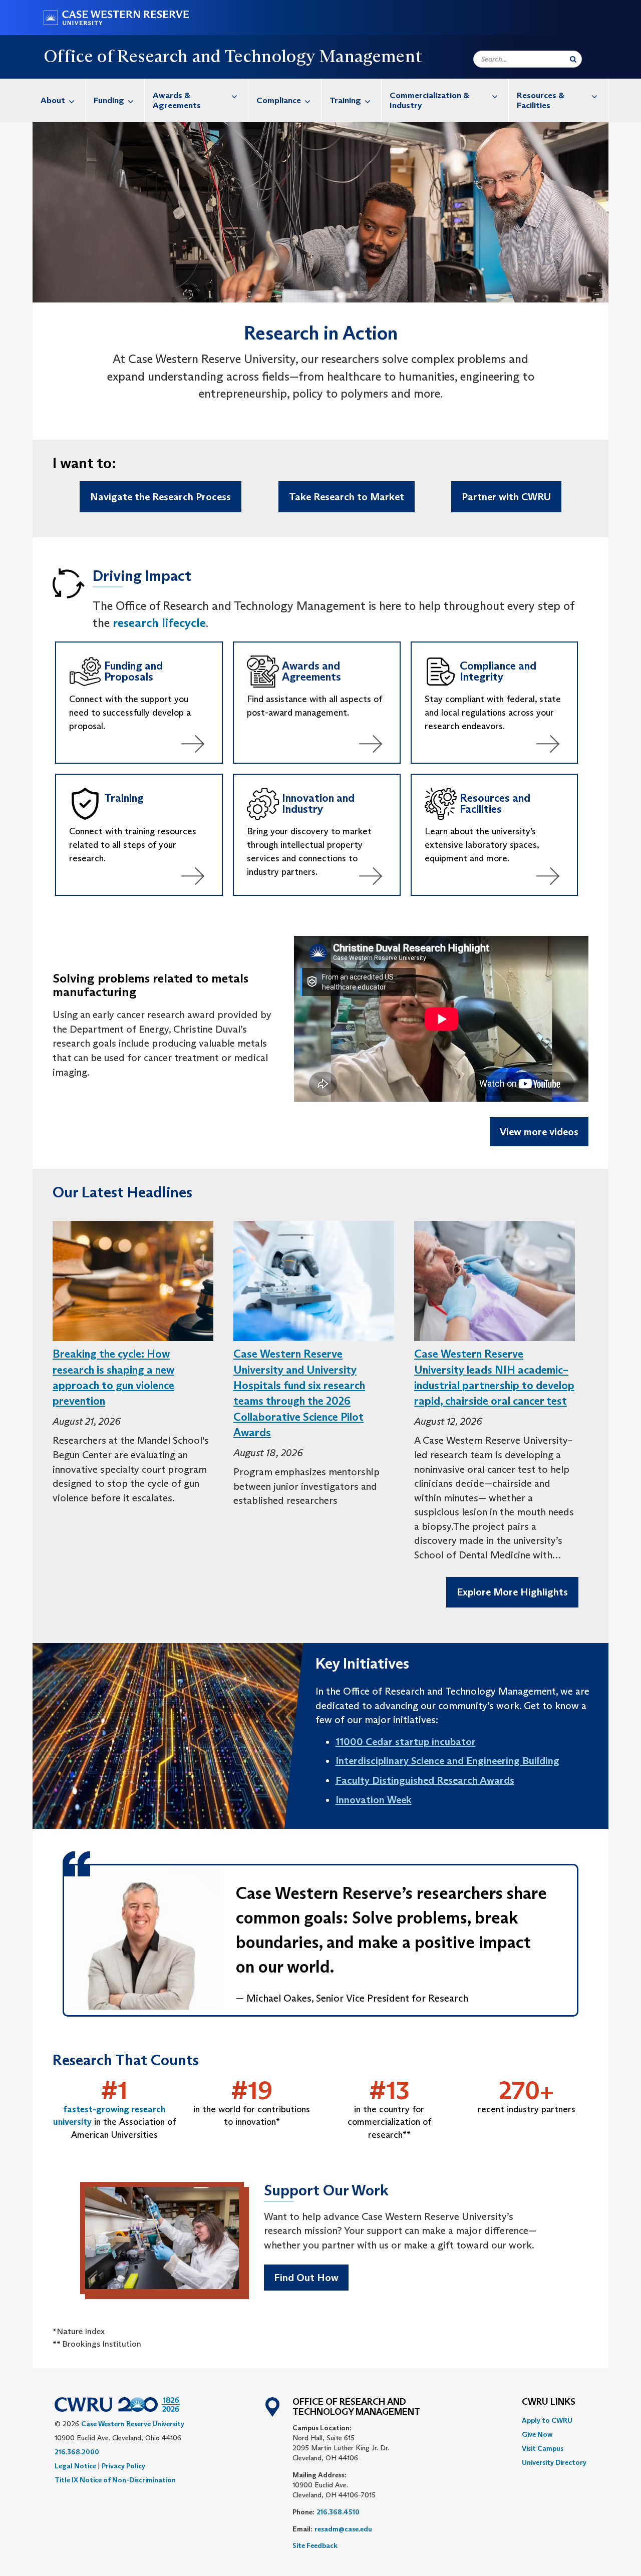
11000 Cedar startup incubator (406, 1742)
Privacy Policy (123, 2466)
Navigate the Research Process (161, 497)
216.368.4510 (338, 2512)
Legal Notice (75, 2466)
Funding (109, 100)
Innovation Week (374, 1800)
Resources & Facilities (541, 100)
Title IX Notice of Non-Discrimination (115, 2480)
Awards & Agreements (177, 100)
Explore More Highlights (512, 1592)
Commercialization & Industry (429, 100)
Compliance (279, 100)
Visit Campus (543, 2448)
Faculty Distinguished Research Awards (425, 1780)
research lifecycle (159, 623)
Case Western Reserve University (133, 2424)
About (53, 100)
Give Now (537, 2434)
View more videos (539, 1132)
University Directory (554, 2462)
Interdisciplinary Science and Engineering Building (447, 1761)
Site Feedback (315, 2545)
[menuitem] (59, 100)
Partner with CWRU (506, 497)
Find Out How (306, 2278)
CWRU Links (549, 2402)
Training (345, 100)
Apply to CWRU (547, 2420)
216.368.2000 (77, 2452)
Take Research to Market (347, 497)
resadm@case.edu (343, 2529)
